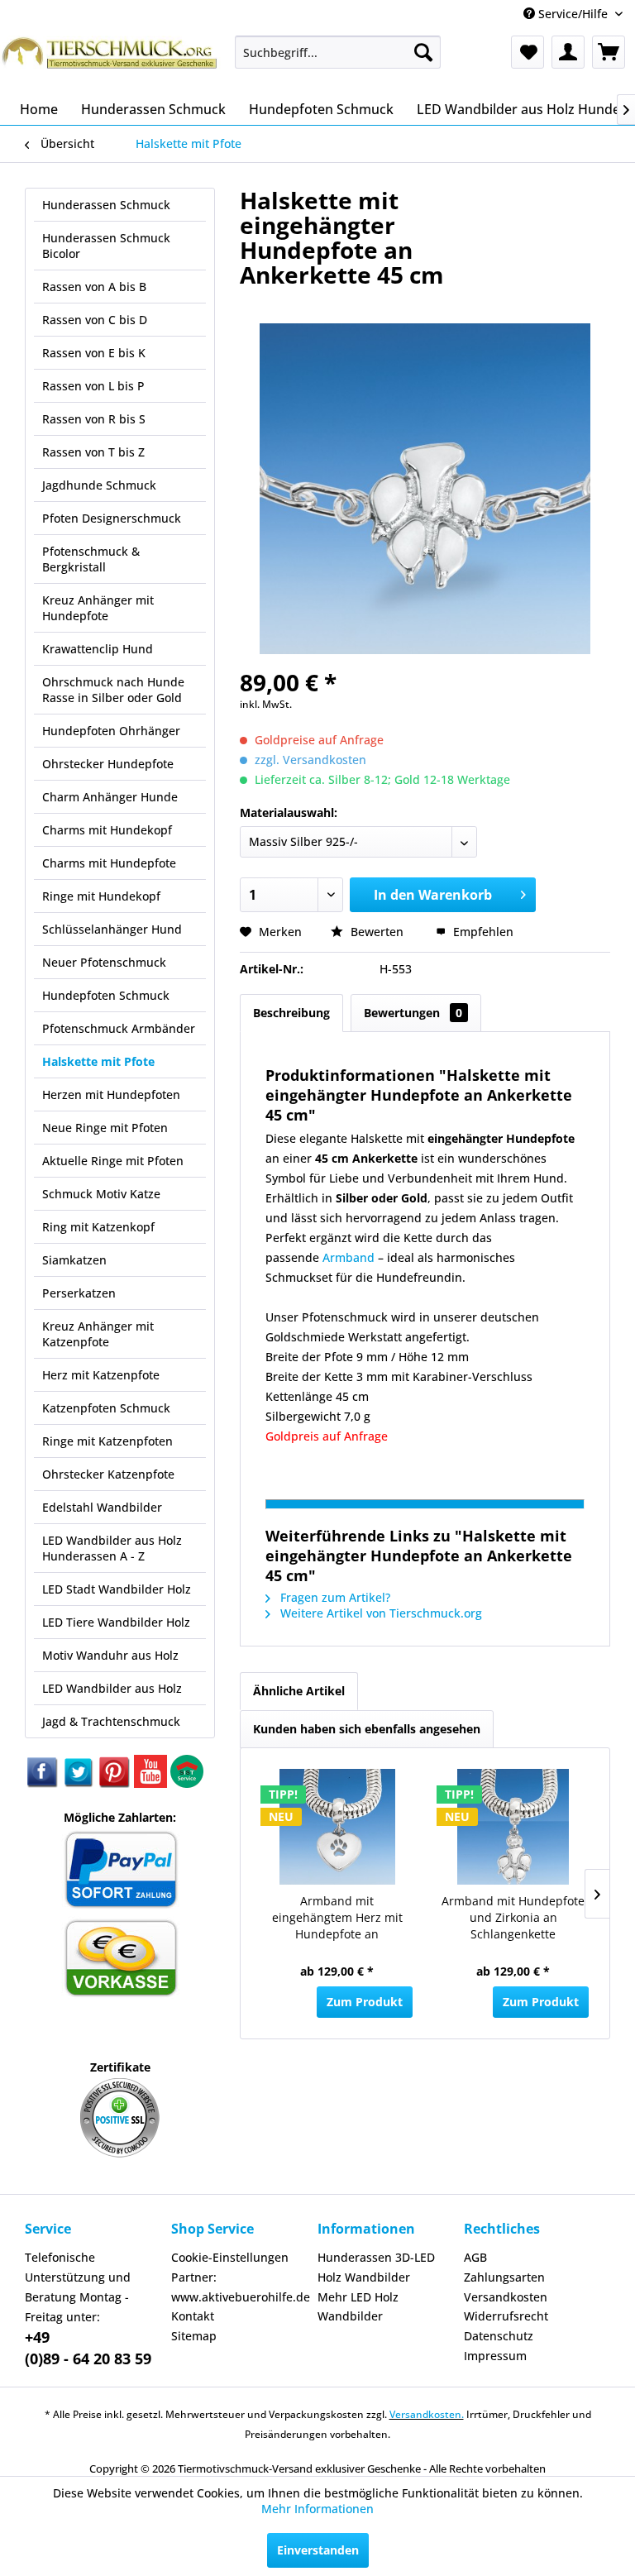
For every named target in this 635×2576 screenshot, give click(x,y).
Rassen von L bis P (93, 386)
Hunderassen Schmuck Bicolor (106, 246)
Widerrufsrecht (506, 2316)
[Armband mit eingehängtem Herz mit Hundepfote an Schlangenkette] (337, 1827)
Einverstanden (318, 2550)
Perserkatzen (79, 1293)
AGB (475, 2257)
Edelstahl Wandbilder (102, 1507)
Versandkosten (506, 2297)
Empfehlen (482, 932)
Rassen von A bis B (94, 287)
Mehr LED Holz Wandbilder (358, 2307)
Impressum (495, 2356)
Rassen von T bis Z (93, 452)
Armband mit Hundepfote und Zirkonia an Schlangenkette (513, 1917)
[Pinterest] (116, 1783)
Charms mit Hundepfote (109, 863)
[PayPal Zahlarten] (120, 1906)
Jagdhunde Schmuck (99, 485)
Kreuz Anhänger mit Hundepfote (98, 608)
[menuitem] (338, 52)
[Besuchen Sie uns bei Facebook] (43, 1783)
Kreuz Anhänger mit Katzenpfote (98, 1334)
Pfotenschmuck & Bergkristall (91, 559)
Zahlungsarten (504, 2277)
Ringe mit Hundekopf (101, 896)
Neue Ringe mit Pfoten (105, 1128)
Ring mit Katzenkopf (98, 1227)
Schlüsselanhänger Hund (112, 929)
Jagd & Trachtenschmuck (111, 1721)
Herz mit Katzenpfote (101, 1375)
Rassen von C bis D (95, 320)
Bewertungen (413, 1013)
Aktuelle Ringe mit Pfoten (113, 1161)
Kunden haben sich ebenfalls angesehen (367, 1729)
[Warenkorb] (609, 52)
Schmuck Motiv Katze (101, 1194)
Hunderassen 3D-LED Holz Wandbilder (376, 2267)
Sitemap (194, 2336)
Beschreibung (291, 1013)
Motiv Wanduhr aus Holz (110, 1655)
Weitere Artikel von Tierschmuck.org (380, 1613)
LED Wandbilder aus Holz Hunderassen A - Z (112, 1548)
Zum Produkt (365, 2002)
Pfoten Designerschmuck (112, 518)
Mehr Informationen (317, 2509)
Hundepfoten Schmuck (106, 995)
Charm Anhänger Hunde (110, 797)
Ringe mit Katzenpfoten (107, 1441)
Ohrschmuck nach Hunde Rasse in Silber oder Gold (113, 690)
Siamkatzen (74, 1260)
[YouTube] (152, 1783)
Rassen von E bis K (94, 353)
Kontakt (193, 2316)
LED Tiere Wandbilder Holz (116, 1622)
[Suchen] (423, 52)
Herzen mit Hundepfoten (111, 1094)
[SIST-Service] (187, 1783)
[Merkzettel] (528, 52)
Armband (349, 1257)
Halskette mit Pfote (98, 1061)
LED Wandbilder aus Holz (112, 1688)
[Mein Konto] (568, 52)
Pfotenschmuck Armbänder (119, 1028)
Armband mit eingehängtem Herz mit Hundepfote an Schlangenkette (337, 1919)
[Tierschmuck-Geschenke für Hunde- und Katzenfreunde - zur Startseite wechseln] (111, 60)
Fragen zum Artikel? (334, 1597)
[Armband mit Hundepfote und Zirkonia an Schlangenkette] (513, 1827)
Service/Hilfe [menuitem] (573, 14)
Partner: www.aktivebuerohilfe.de (240, 2287)
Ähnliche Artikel (299, 1691)
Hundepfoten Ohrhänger (111, 731)
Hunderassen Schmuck (106, 205)
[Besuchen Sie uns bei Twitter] (79, 1783)
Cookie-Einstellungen (230, 2257)
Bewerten (377, 932)
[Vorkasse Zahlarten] (120, 1994)
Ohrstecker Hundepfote (108, 764)
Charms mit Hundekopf (107, 830)
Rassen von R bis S (94, 419)
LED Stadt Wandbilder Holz (117, 1589)
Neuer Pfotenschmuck (104, 962)
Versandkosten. (427, 2414)
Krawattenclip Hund (98, 649)
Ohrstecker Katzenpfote (108, 1474)
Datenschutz (499, 2336)
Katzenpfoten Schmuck (106, 1408)
